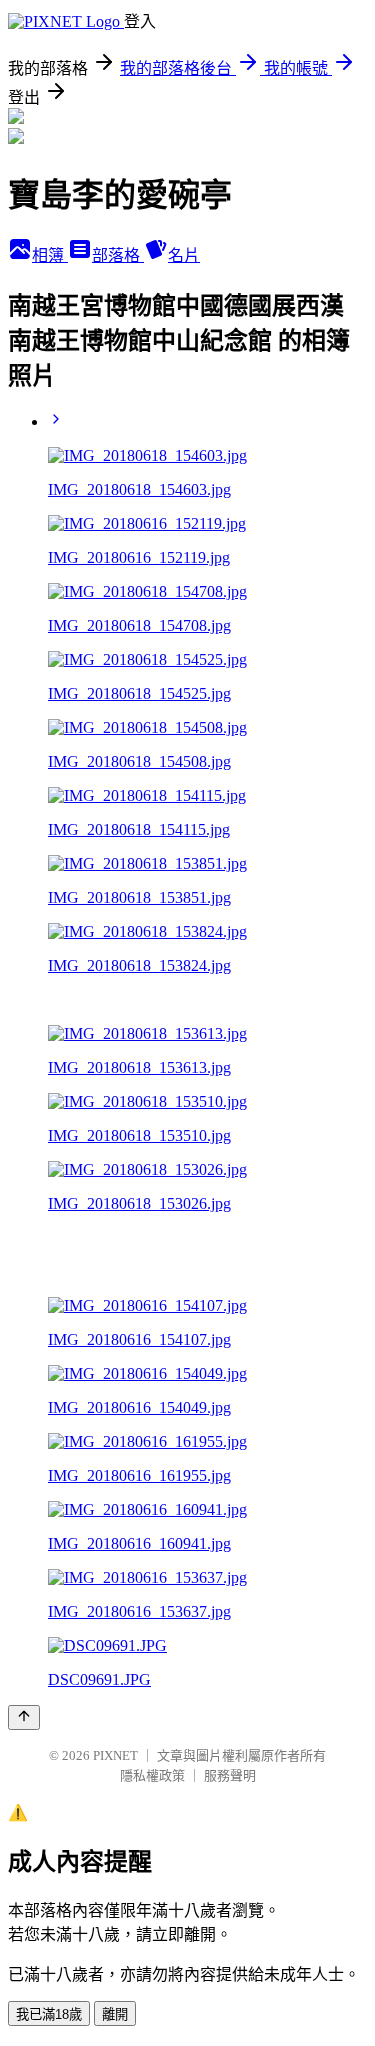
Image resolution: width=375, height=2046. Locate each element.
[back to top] (24, 1717)
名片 (184, 255)
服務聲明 (230, 1775)
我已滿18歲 (49, 2014)
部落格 (118, 255)
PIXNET (115, 1755)
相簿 (50, 255)
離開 (115, 2014)
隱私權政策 (152, 1775)
